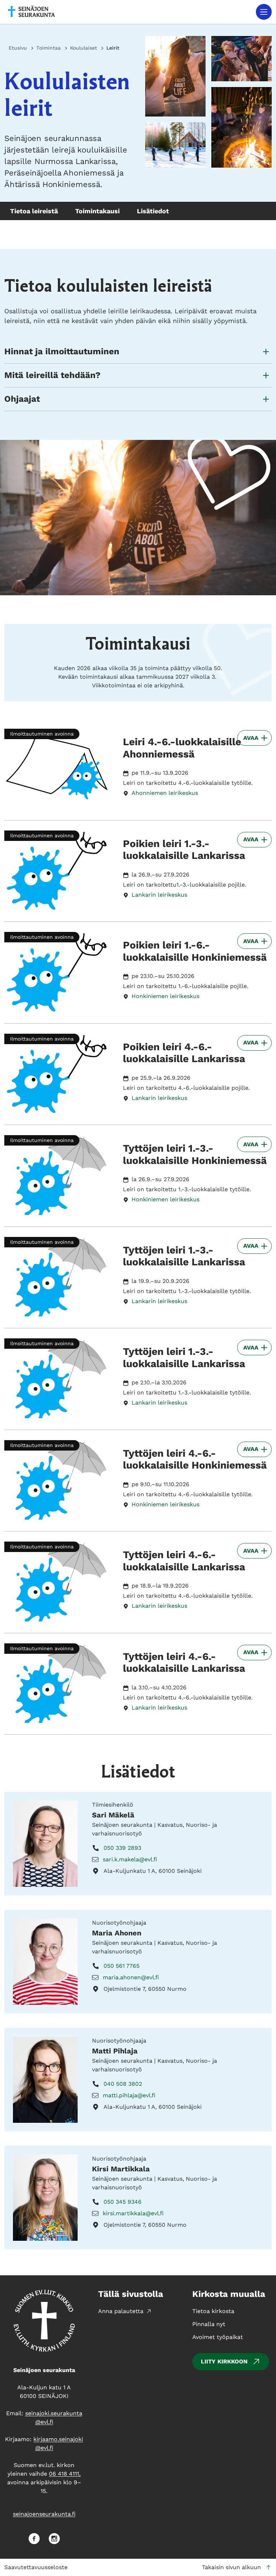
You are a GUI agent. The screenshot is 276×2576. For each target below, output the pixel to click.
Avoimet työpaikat (218, 2337)
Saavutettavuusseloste (36, 2567)
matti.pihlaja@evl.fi (129, 2095)
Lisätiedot (153, 211)
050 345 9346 (123, 2202)
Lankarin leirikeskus (159, 895)
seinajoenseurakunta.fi (44, 2514)
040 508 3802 (123, 2084)
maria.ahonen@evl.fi (131, 1977)
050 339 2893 (122, 1848)
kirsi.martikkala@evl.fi (133, 2213)
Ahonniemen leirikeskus (165, 793)
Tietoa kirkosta (213, 2311)
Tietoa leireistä (34, 211)
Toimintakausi (97, 211)
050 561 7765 (121, 1966)
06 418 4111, (65, 2474)
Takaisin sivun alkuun (231, 2567)
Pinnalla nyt (209, 2324)
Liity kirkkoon (224, 2361)
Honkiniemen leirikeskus (165, 996)
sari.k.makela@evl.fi (130, 1859)
